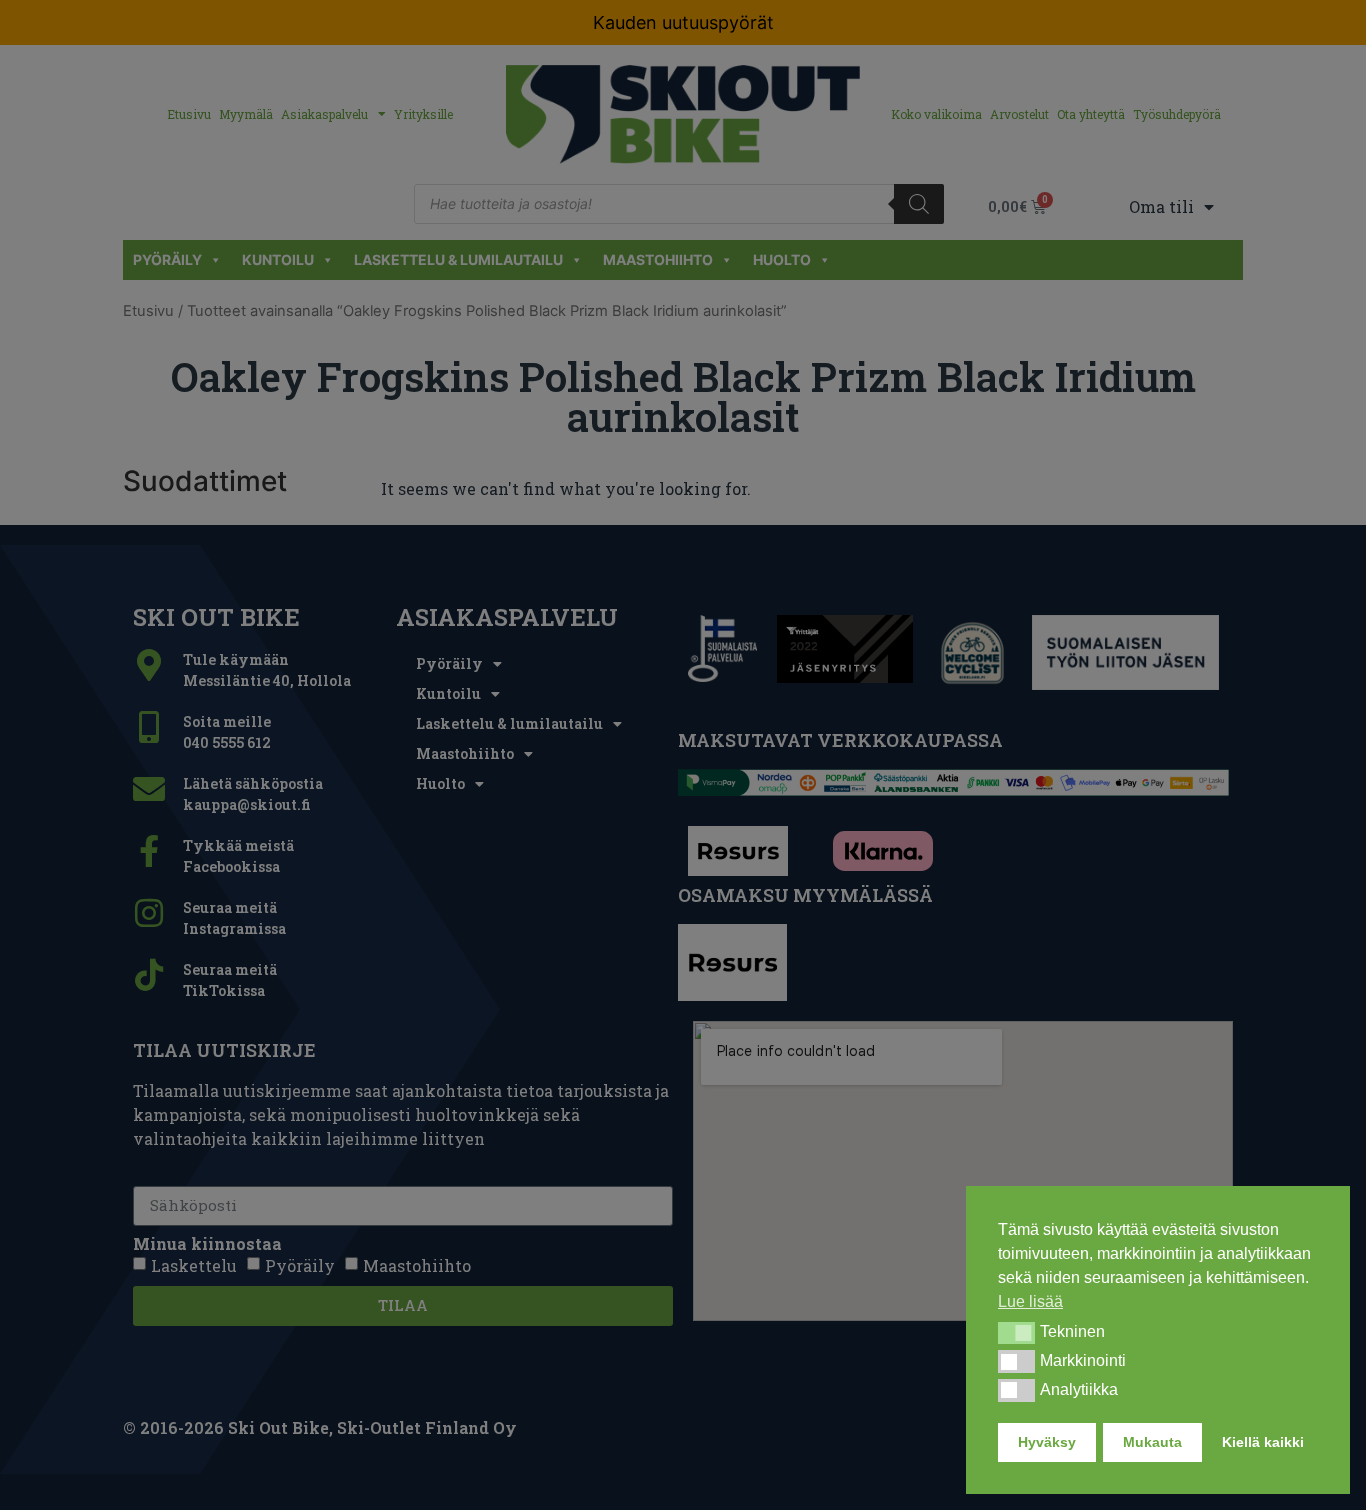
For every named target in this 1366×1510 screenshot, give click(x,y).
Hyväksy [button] (1047, 1442)
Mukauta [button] (1152, 1442)
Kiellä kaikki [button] (1263, 1442)
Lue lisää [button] (1030, 1301)
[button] (1016, 1333)
